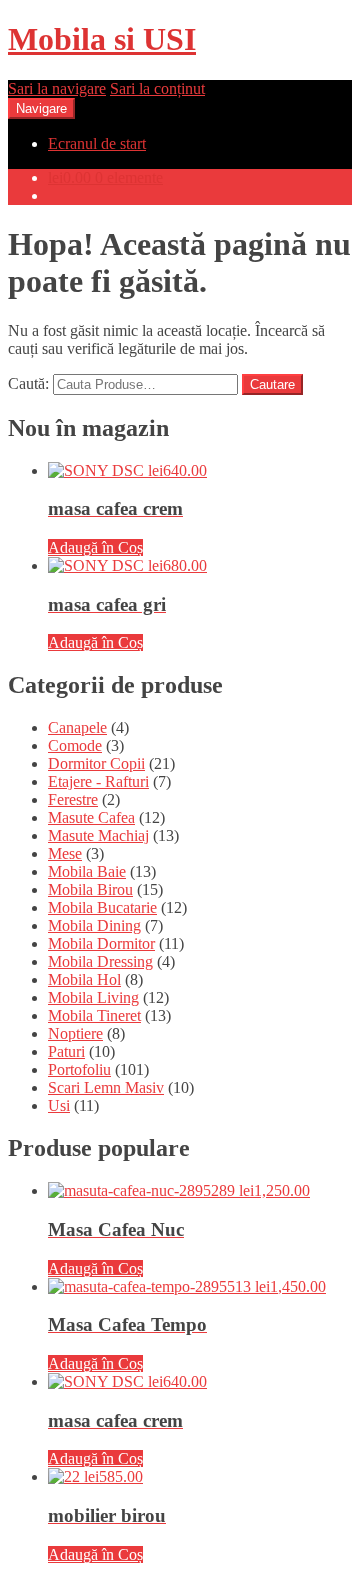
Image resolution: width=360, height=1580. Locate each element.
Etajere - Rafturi (98, 781)
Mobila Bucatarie (102, 907)
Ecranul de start (97, 143)
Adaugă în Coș (95, 547)
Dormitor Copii (96, 763)
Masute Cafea (91, 817)
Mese (65, 853)
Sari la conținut (157, 88)
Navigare (41, 108)
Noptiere (75, 1033)
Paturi (66, 1051)
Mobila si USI (102, 39)
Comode (75, 745)
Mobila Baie (87, 871)
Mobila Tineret (94, 1015)
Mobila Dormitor (101, 943)
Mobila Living (93, 997)
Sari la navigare (57, 88)
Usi (59, 1105)
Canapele (77, 727)
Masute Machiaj (98, 835)
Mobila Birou (90, 889)
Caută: (28, 383)
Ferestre (73, 799)
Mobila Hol (84, 979)
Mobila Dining (94, 925)
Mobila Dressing (100, 961)
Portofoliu (79, 1069)
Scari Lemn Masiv (106, 1087)
